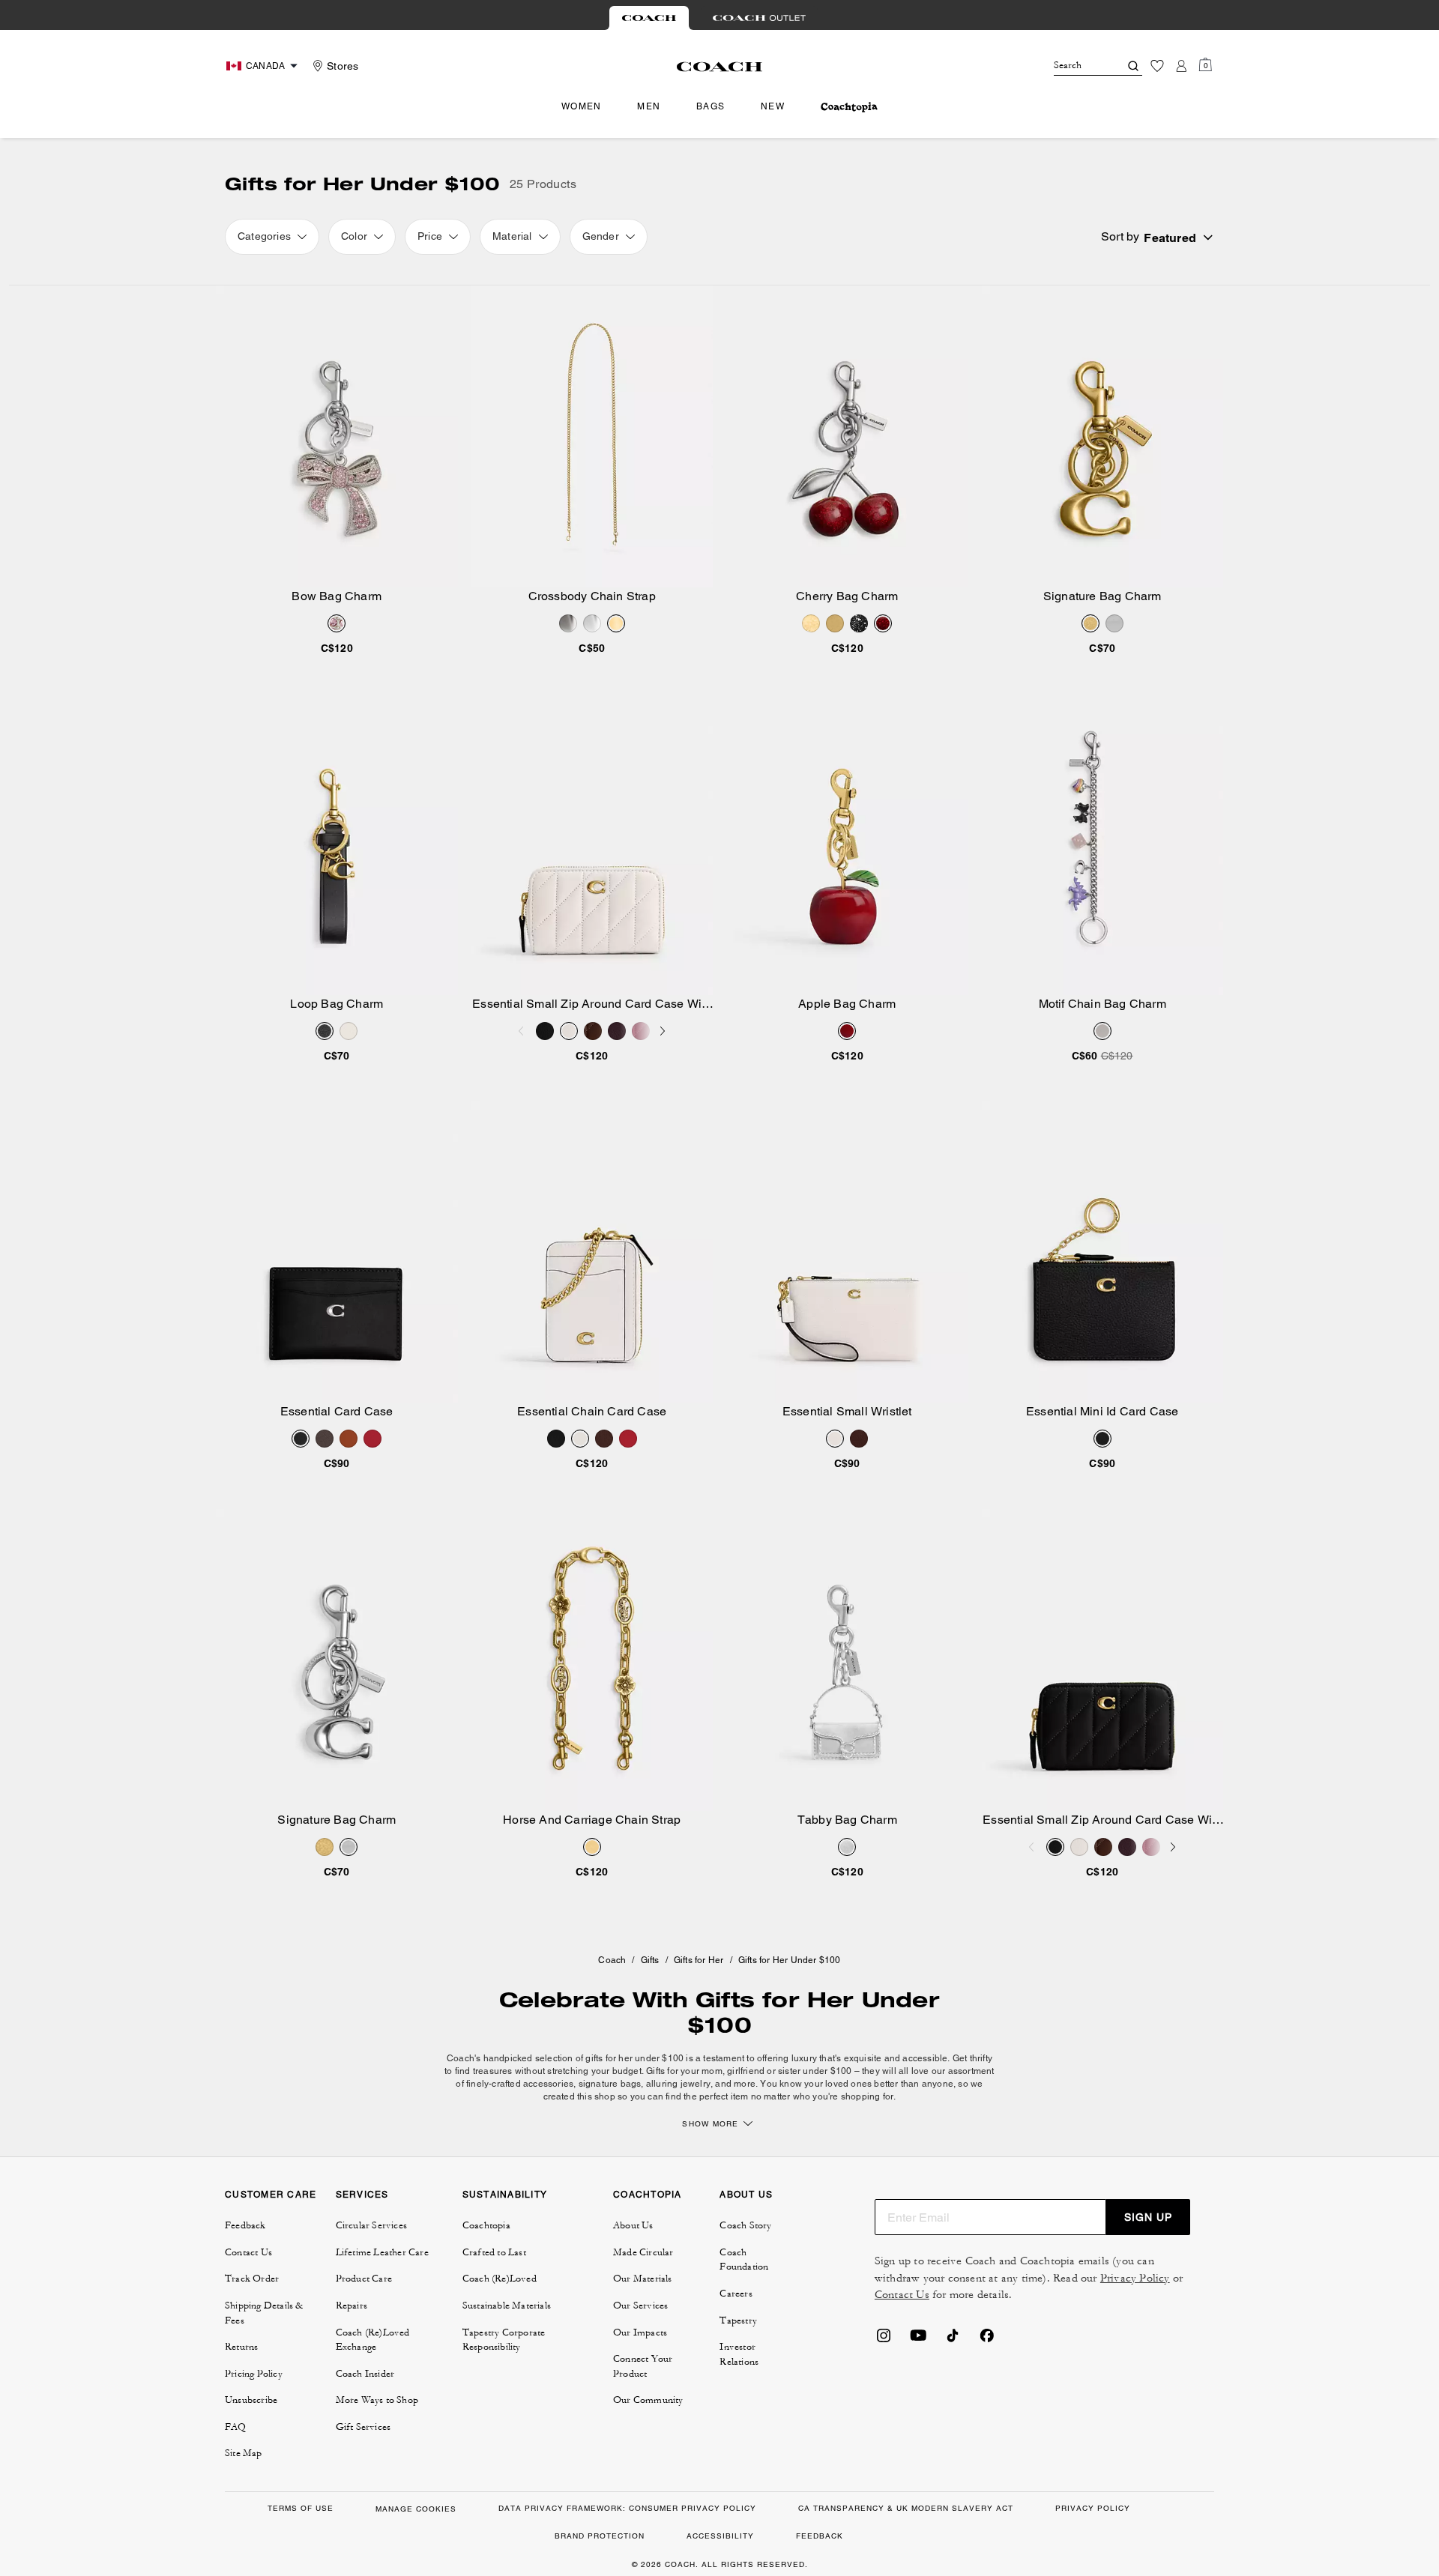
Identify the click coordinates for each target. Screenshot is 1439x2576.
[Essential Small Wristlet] (847, 1252)
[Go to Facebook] (987, 2340)
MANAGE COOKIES (416, 2509)
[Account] (1181, 66)
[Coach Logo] (720, 67)
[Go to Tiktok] (953, 2340)
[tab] (649, 18)
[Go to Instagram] (884, 2340)
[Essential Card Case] (337, 1252)
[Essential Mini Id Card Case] (1103, 1252)
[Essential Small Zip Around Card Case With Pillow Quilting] (592, 844)
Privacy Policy (1135, 2278)
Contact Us (902, 2295)
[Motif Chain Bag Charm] (1103, 844)
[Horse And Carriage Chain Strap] (592, 1660)
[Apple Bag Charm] (847, 844)
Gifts (650, 1960)
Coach (612, 1960)
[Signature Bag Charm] (1103, 436)
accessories (548, 2084)
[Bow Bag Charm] (337, 436)
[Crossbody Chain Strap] (592, 436)
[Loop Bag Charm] (337, 844)
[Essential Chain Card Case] (592, 1252)
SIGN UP (1148, 2217)
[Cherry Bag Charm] (847, 436)
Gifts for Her (699, 1960)
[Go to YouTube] (918, 2340)
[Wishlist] (1157, 66)
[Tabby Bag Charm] (847, 1660)
